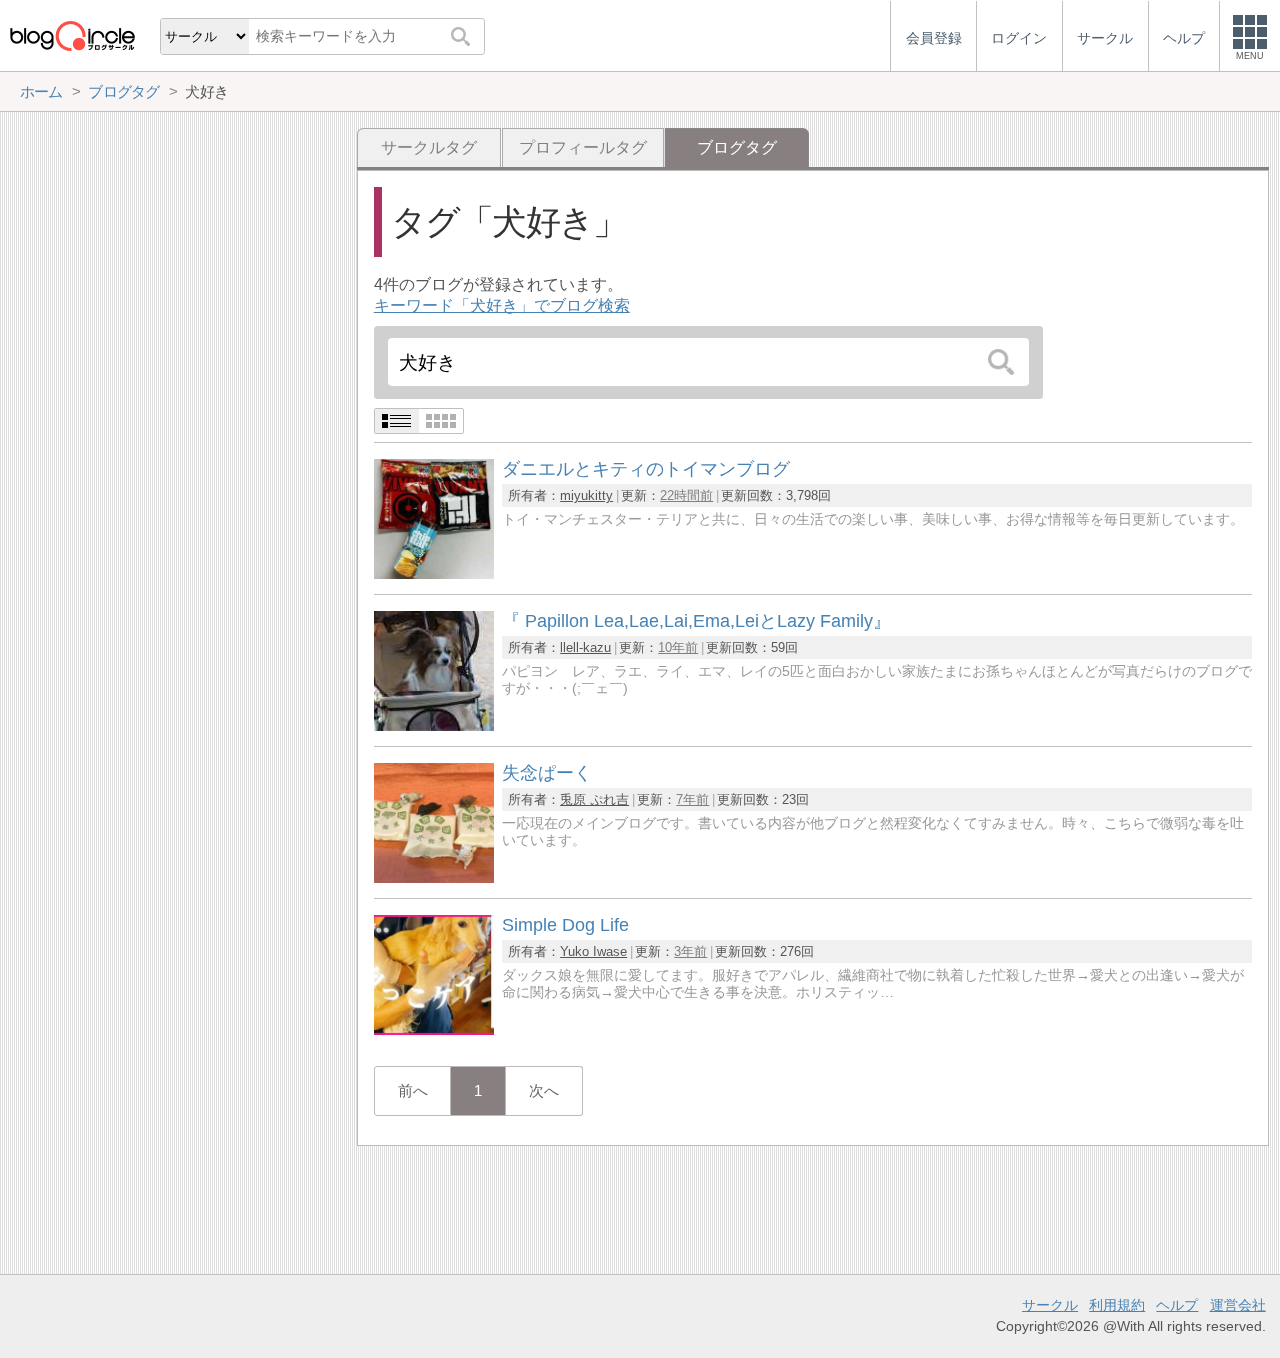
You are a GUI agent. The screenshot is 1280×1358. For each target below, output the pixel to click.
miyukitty (586, 495)
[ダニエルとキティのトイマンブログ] (434, 573)
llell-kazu (585, 647)
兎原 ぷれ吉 (594, 799)
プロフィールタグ (583, 147)
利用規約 (1117, 1305)
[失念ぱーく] (434, 877)
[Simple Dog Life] (434, 1029)
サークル (1050, 1305)
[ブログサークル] (72, 35)
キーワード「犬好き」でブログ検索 (502, 305)
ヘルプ (1177, 1305)
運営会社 (1238, 1305)
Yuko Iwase (593, 951)
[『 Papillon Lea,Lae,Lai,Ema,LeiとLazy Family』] (434, 725)
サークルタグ (429, 147)
